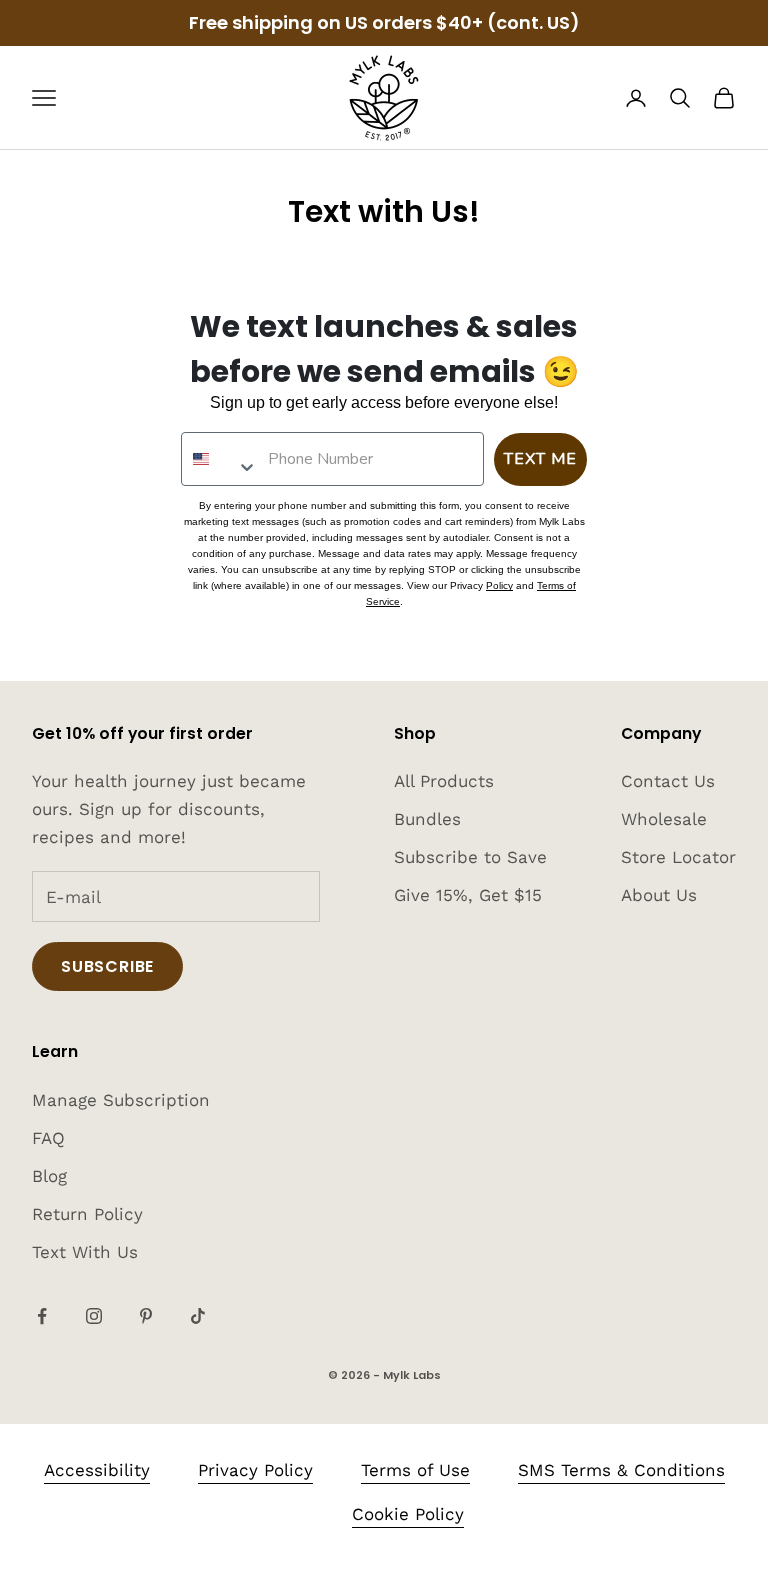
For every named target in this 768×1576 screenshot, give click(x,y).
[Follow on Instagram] (94, 1316)
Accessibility (97, 1470)
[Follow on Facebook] (42, 1316)
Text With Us (85, 1252)
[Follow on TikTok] (198, 1316)
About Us (659, 895)
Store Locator (678, 857)
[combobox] (220, 459)
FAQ (48, 1138)
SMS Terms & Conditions (621, 1470)
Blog (49, 1176)
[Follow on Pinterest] (146, 1316)
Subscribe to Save (470, 857)
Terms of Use (415, 1470)
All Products (444, 781)
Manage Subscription (121, 1100)
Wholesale (664, 819)
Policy (499, 585)
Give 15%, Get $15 (468, 895)
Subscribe (107, 966)
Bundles (427, 819)
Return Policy (87, 1214)
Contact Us (668, 781)
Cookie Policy (408, 1514)
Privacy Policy (255, 1470)
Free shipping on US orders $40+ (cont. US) (384, 22)
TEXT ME (540, 459)
